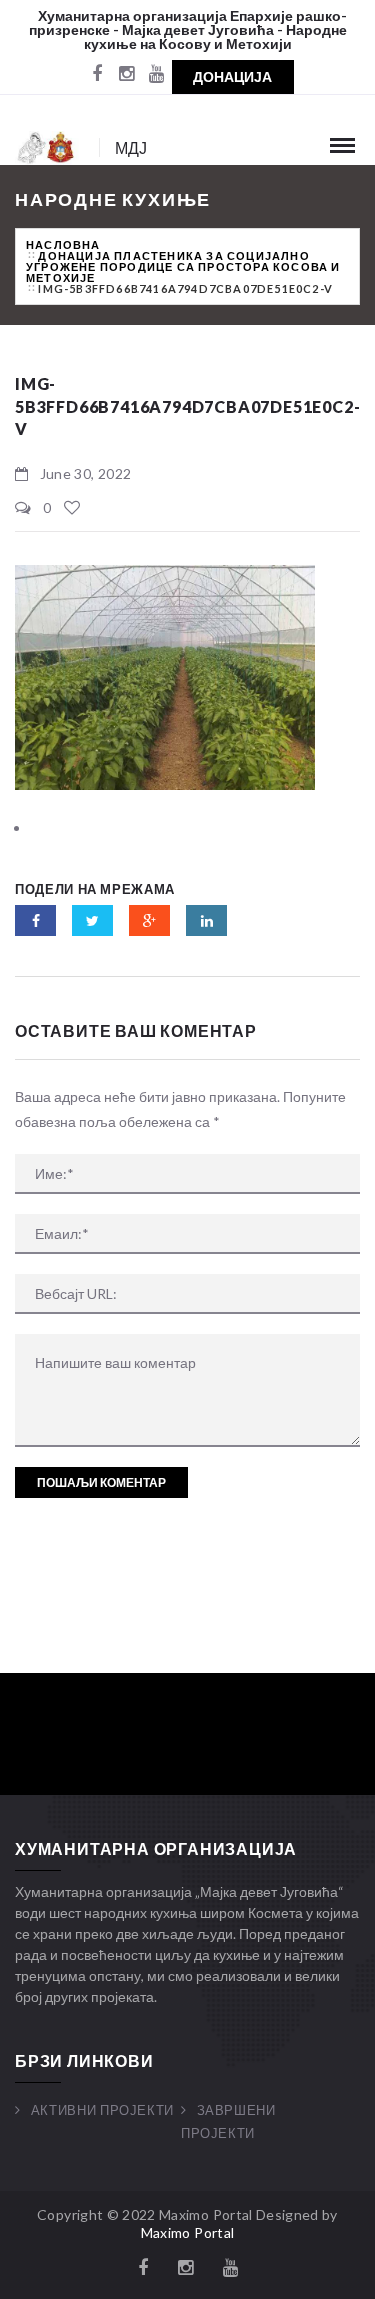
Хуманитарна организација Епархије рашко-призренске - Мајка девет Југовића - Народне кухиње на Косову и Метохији (188, 29)
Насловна (63, 244)
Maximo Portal (188, 2232)
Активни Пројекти (102, 2110)
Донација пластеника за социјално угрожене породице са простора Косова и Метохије (183, 266)
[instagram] (127, 75)
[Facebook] (97, 75)
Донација (232, 76)
